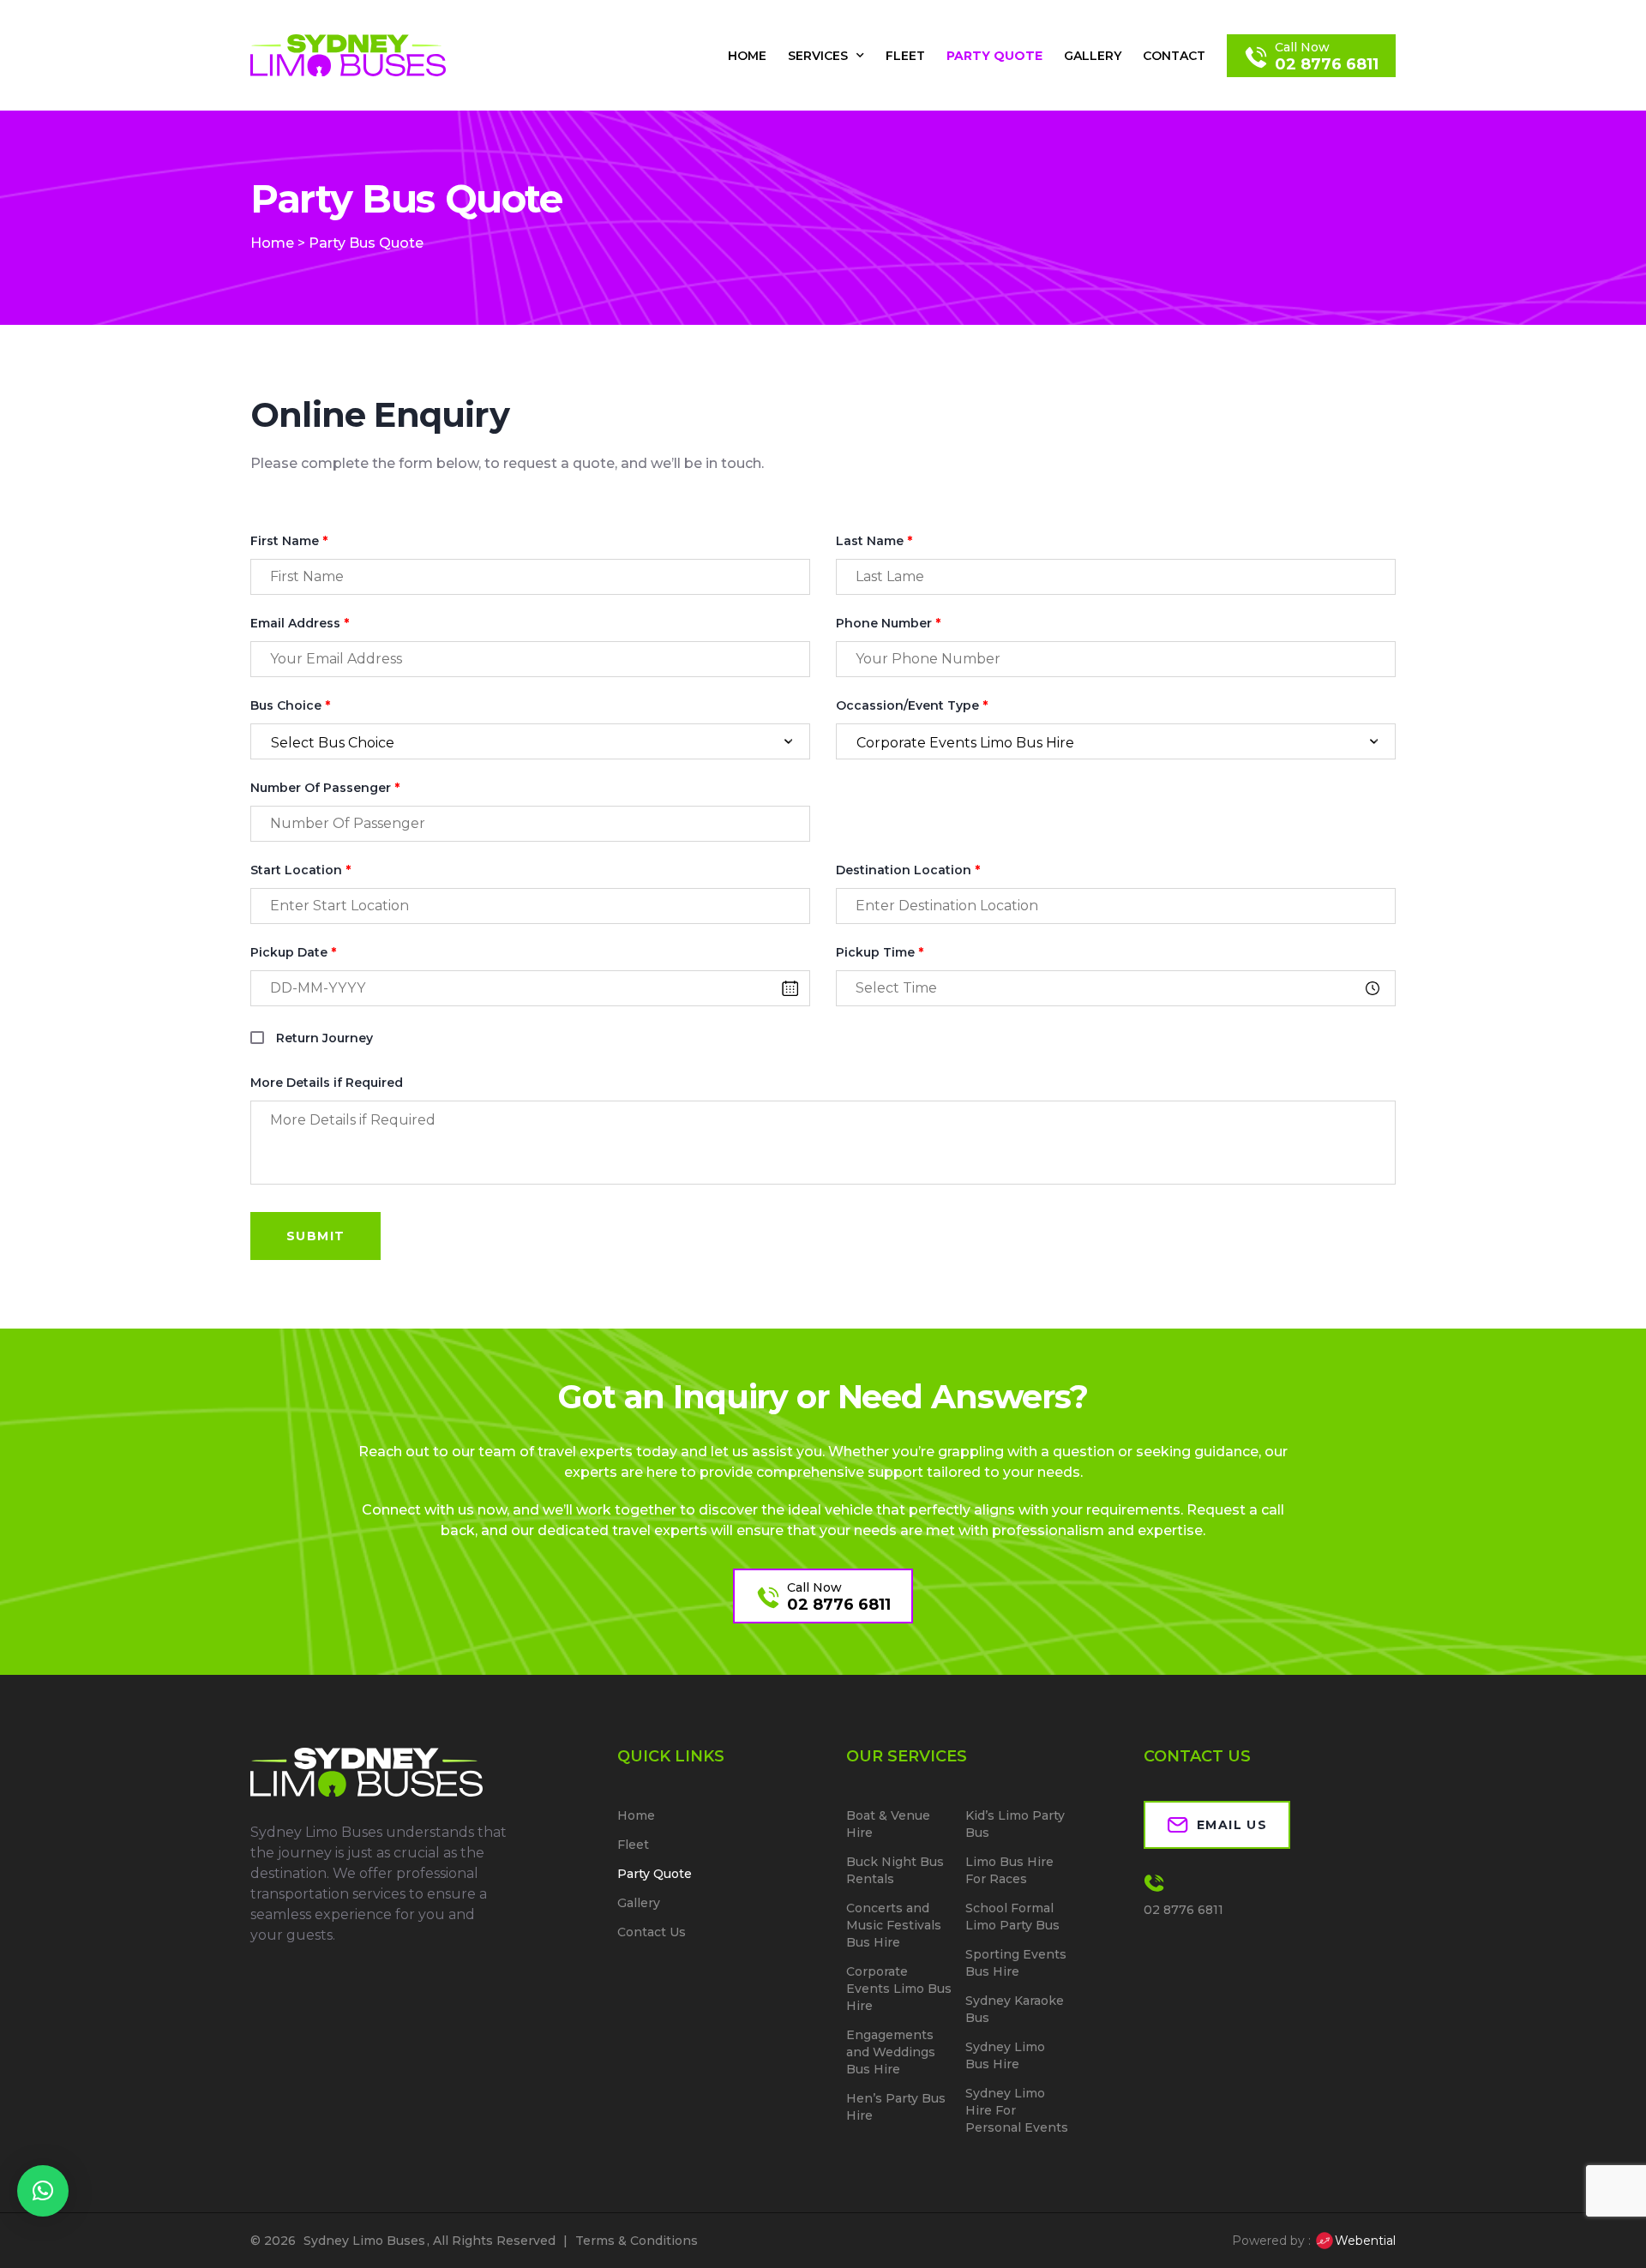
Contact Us (652, 1932)
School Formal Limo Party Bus (1012, 1917)
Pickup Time (880, 953)
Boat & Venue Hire (888, 1824)
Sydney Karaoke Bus (1015, 2009)
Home (747, 56)
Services (818, 56)
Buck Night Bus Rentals (895, 1870)
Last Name (874, 541)
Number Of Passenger (325, 788)
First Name (289, 541)
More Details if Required (327, 1083)
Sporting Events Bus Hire (1016, 1963)
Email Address (300, 624)
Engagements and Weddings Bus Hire (891, 2052)
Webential (1365, 2241)
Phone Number (888, 624)
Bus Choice (290, 706)
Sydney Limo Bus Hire (1005, 2055)
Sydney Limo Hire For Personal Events (1017, 2110)
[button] (43, 2191)
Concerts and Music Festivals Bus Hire (894, 1925)
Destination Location (908, 870)
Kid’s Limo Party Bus (1015, 1824)
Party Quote (994, 56)
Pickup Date (293, 953)
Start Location (300, 870)
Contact (1174, 56)
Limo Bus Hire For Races (1009, 1870)
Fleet (905, 56)
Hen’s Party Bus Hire (896, 2107)
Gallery (1093, 56)
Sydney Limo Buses (364, 2241)
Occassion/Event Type (912, 706)
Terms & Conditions (637, 2241)
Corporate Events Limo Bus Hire (899, 1989)
